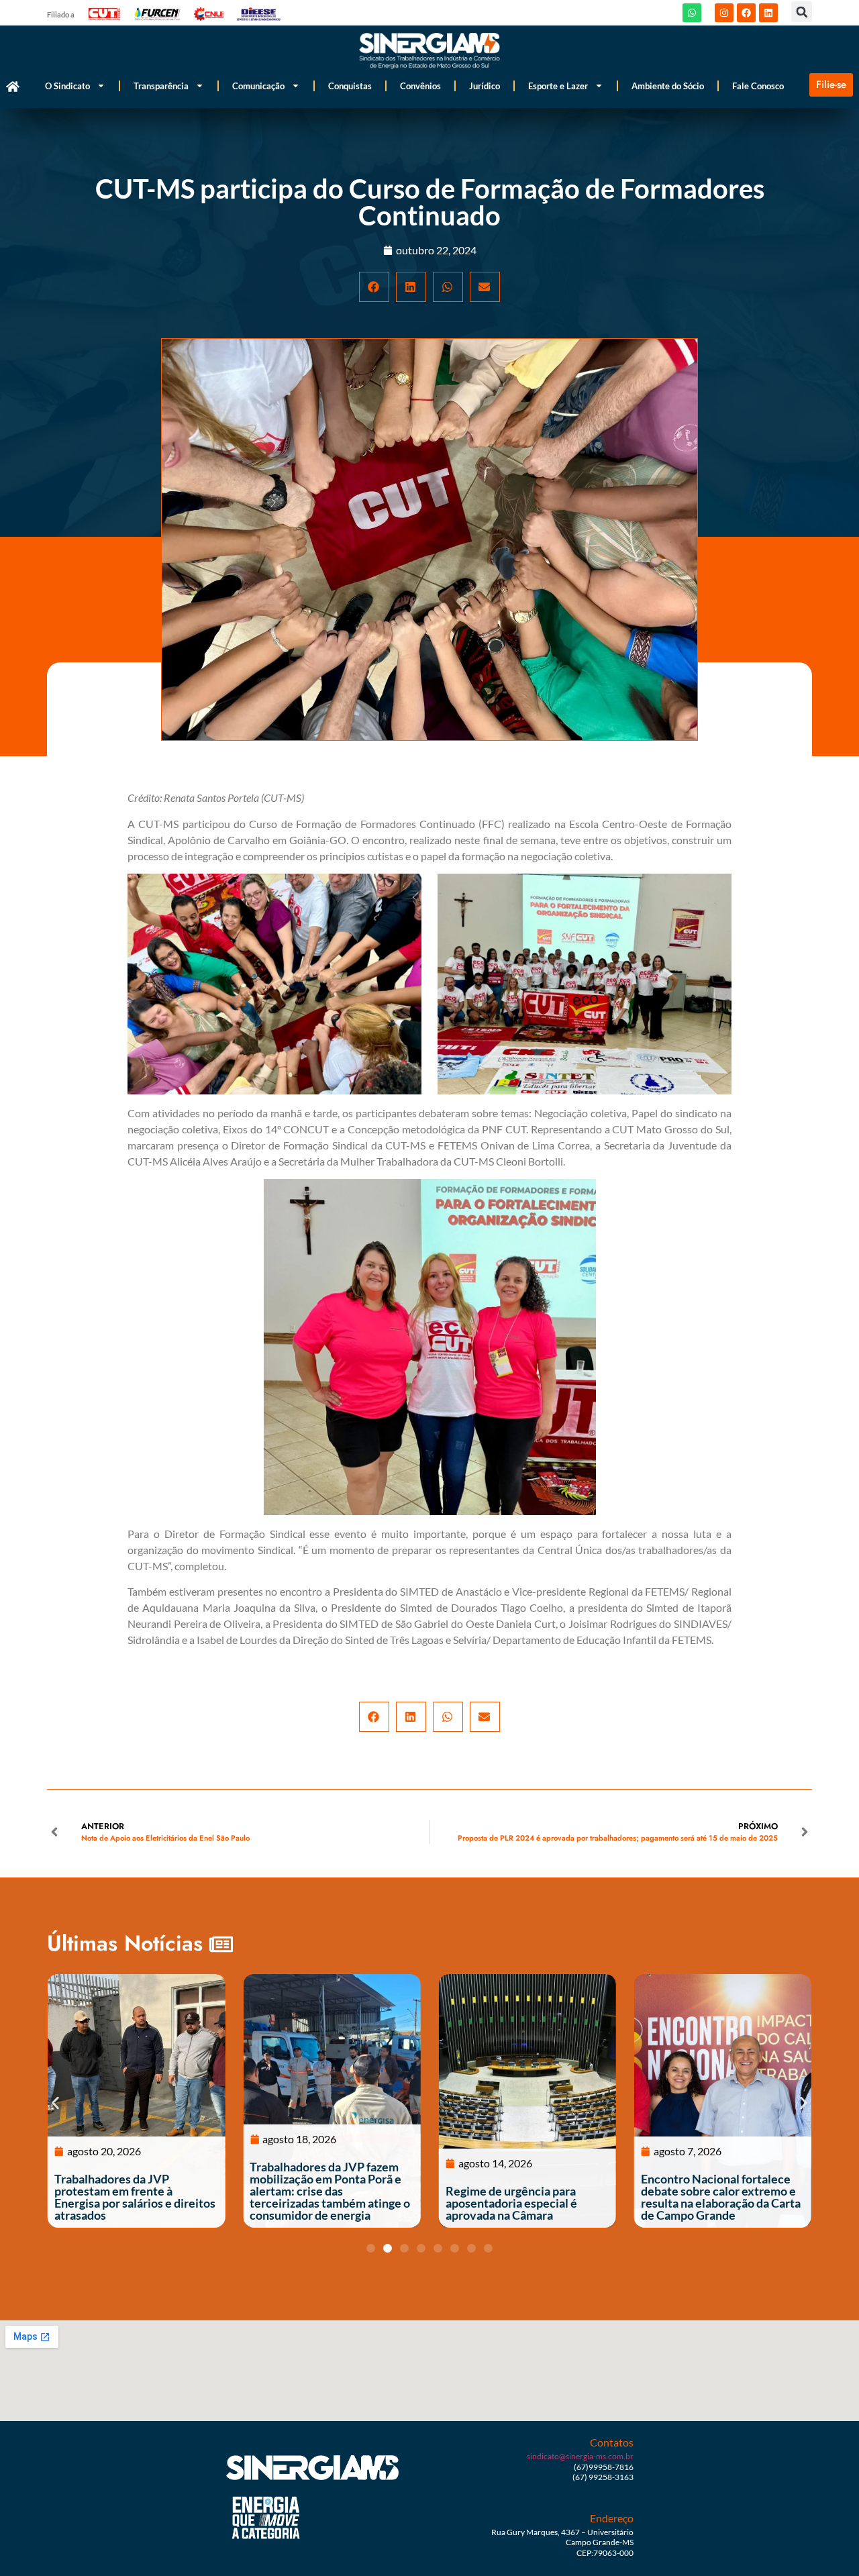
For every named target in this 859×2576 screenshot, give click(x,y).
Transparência (161, 86)
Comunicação (258, 86)
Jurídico (485, 86)
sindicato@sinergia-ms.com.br (580, 2456)
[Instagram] (724, 13)
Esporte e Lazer (558, 86)
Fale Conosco (758, 86)
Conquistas (350, 86)
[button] (802, 12)
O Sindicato (67, 86)
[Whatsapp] (692, 13)
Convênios (420, 86)
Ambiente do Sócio (668, 86)
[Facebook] (746, 13)
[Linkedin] (768, 13)
